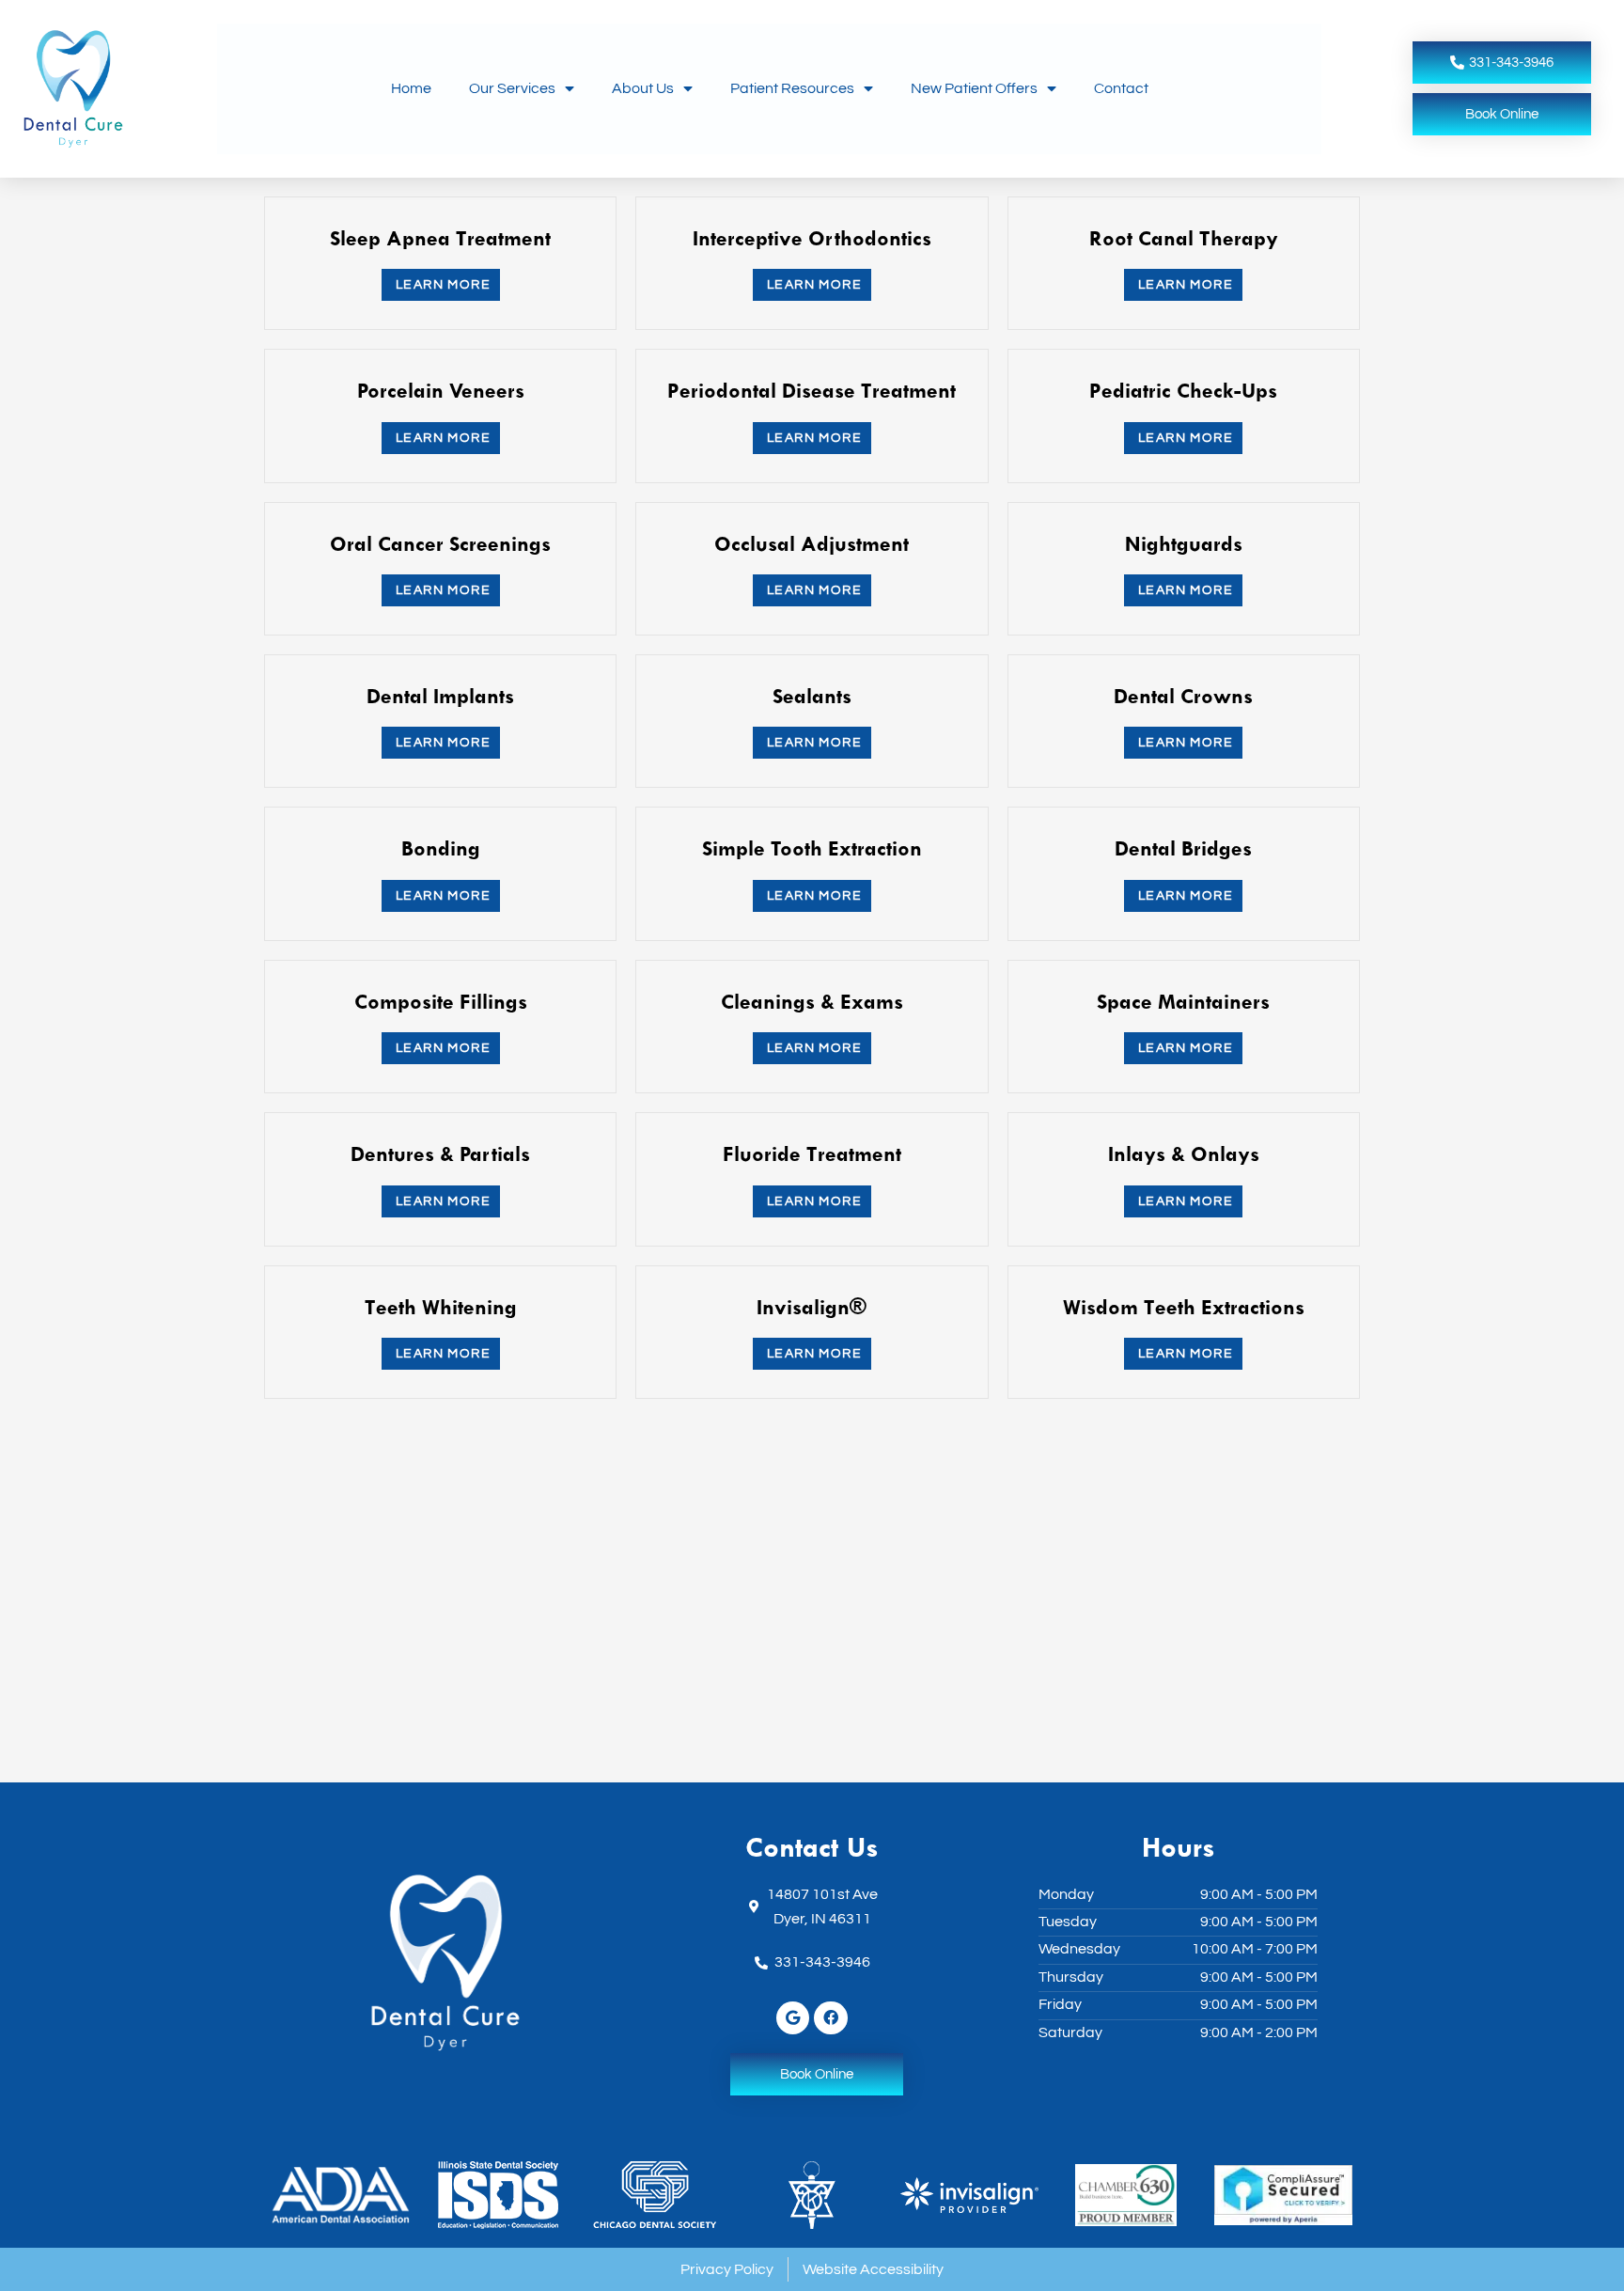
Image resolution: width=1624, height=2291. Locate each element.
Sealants (812, 696)
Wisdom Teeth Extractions (1184, 1307)
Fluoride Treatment (812, 1153)
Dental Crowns (1183, 696)
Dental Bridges (1183, 848)
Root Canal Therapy (1184, 238)
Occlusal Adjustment (812, 543)
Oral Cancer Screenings (440, 543)
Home (411, 88)
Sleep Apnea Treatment (440, 238)
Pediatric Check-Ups (1183, 390)
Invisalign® (812, 1307)
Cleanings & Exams (812, 1001)
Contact (1121, 88)
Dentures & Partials (440, 1153)
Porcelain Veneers (441, 390)
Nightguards (1184, 543)
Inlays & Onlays (1184, 1153)
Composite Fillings (441, 1001)
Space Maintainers (1183, 1001)
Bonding (441, 848)
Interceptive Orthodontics (812, 238)
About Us (643, 88)
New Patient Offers (974, 88)
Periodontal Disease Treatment (812, 390)
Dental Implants (440, 696)
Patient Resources (792, 88)
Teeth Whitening (441, 1307)
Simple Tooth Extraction (812, 848)
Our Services (512, 88)
